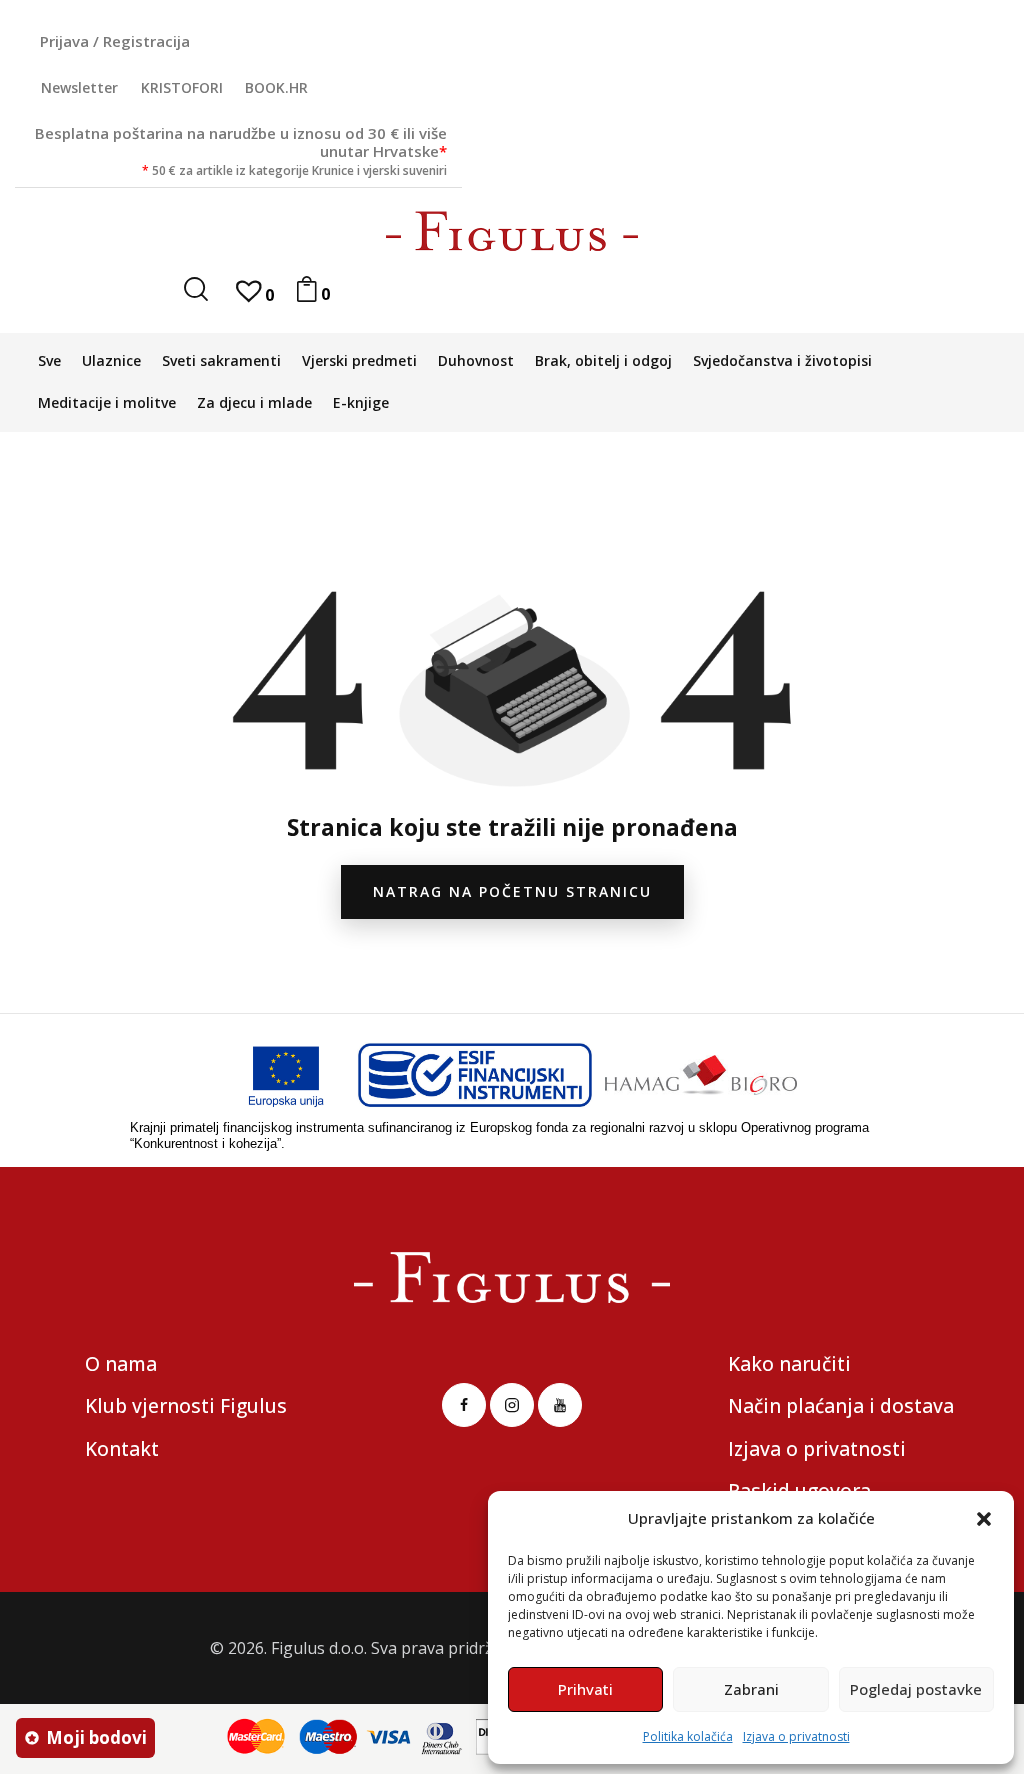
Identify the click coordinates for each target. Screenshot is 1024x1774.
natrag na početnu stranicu (512, 891)
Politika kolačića (688, 1736)
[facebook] (464, 1405)
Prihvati (585, 1689)
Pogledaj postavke (916, 1689)
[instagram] (512, 1405)
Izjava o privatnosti (796, 1736)
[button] (984, 1519)
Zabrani (751, 1689)
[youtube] (560, 1405)
